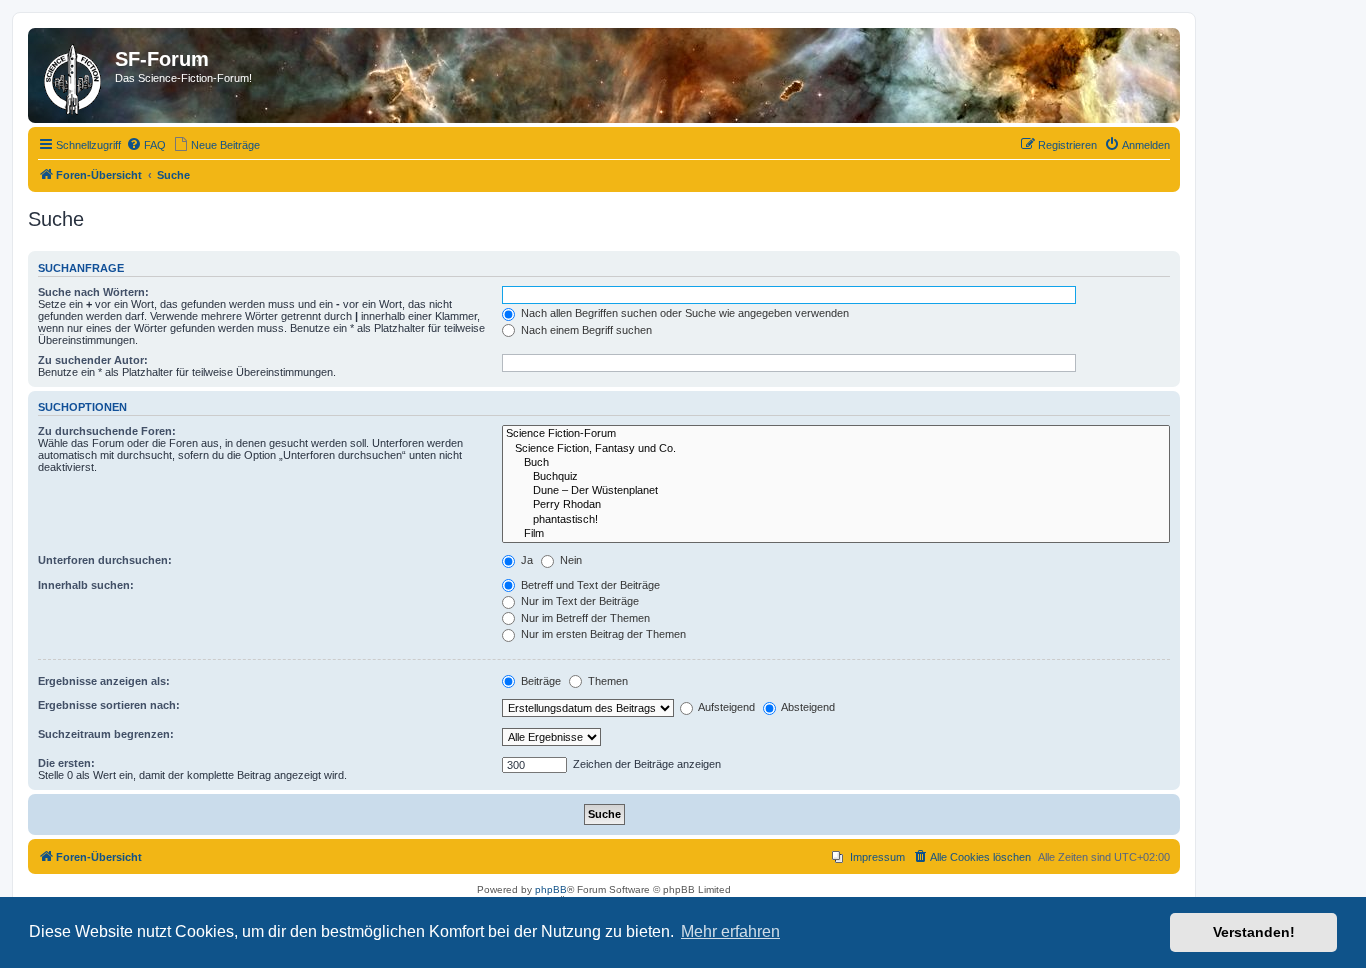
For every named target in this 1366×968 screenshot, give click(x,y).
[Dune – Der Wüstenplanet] (836, 491)
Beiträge (539, 681)
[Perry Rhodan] (836, 505)
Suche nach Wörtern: (93, 292)
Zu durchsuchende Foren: (107, 431)
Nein (569, 560)
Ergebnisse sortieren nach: (109, 705)
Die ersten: (66, 763)
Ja (525, 560)
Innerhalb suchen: (86, 585)
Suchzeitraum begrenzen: (106, 734)
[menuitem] (146, 145)
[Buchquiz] (836, 477)
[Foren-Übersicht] (74, 75)
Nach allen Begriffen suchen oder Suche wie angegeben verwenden (683, 313)
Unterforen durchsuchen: (105, 560)
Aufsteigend (725, 707)
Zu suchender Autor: (93, 360)
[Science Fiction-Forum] (836, 434)
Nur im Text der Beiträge (578, 601)
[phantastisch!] (836, 520)
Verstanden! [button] (1254, 932)
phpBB (551, 889)
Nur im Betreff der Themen (584, 618)
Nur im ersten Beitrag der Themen (602, 634)
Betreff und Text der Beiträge (589, 585)
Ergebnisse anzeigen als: (104, 681)
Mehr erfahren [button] (730, 931)
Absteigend (807, 707)
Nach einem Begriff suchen (585, 330)
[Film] (836, 534)
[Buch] (836, 463)
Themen (606, 681)
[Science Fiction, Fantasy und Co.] (836, 449)
